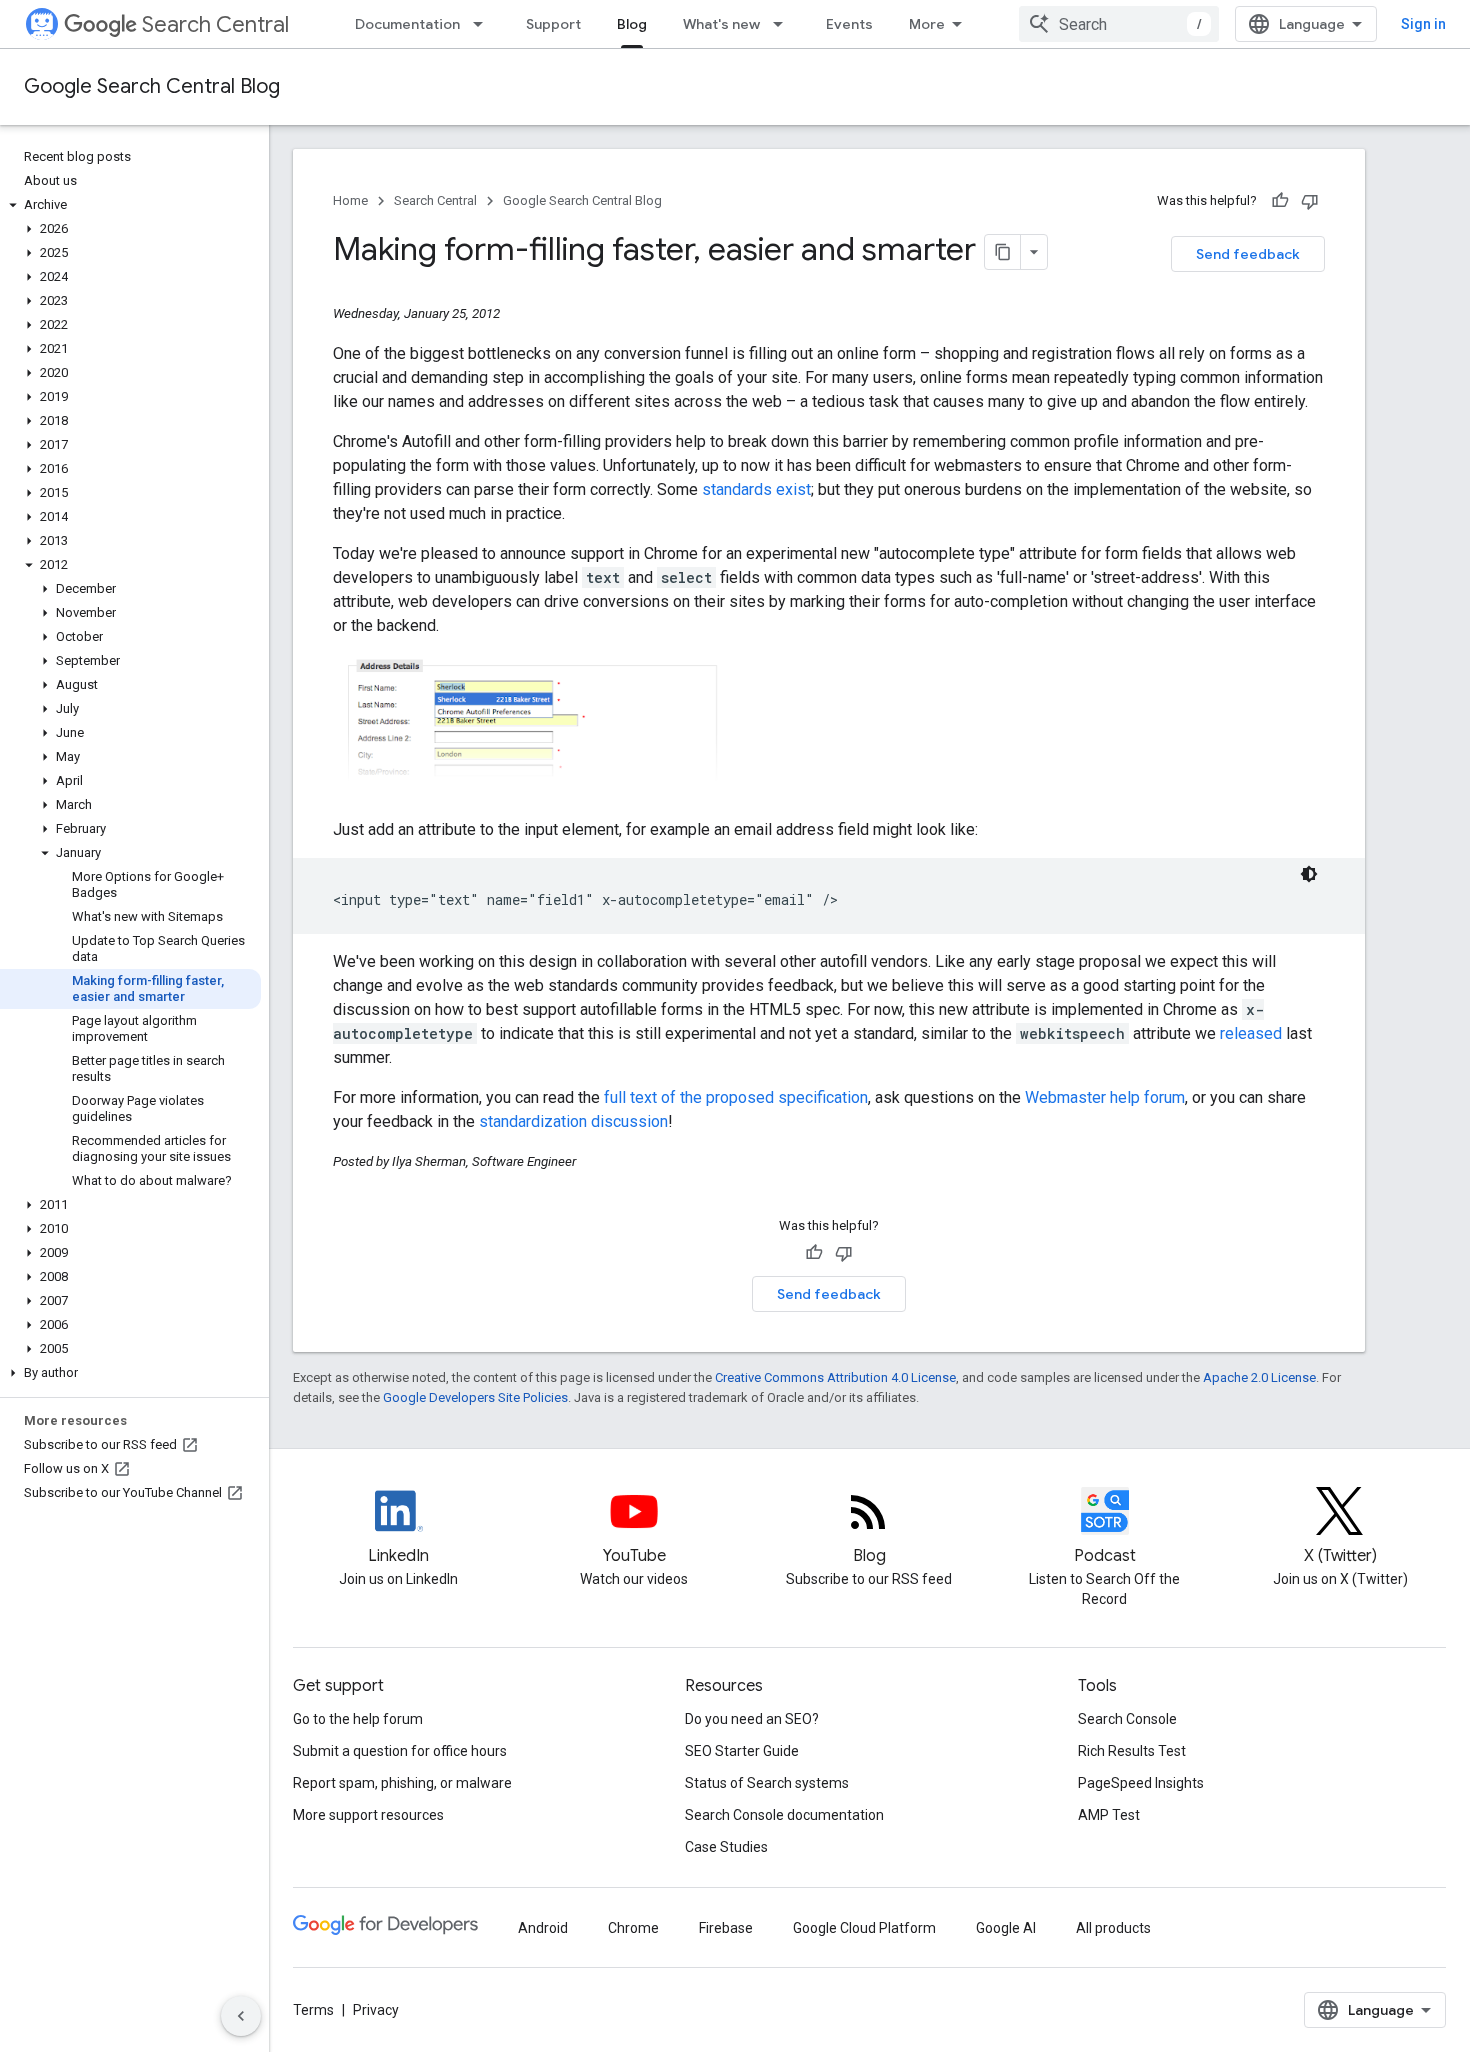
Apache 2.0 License (1259, 1377)
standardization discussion (573, 1121)
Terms (313, 2010)
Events (849, 24)
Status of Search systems (767, 1783)
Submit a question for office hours (400, 1751)
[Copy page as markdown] (1003, 252)
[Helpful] (1280, 201)
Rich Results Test (1132, 1751)
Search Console (1127, 1719)
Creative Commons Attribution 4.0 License (835, 1377)
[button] (130, 205)
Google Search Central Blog (152, 86)
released (1251, 1033)
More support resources (368, 1815)
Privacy (376, 2010)
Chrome (633, 1928)
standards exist (756, 489)
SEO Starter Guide (742, 1751)
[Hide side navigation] (241, 2016)
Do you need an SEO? (752, 1719)
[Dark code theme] (1309, 874)
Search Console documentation (784, 1815)
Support (553, 24)
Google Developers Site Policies (475, 1397)
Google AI (1006, 1928)
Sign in (1423, 24)
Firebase (726, 1928)
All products (1113, 1928)
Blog (632, 24)
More (927, 24)
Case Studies (726, 1847)
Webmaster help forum (1105, 1097)
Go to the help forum (358, 1719)
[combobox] (1119, 24)
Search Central (215, 24)
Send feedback (1248, 254)
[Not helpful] (1310, 201)
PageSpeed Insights (1141, 1783)
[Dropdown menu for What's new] (784, 24)
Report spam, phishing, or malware (402, 1783)
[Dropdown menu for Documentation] (484, 24)
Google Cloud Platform (864, 1928)
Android (543, 1928)
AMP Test (1109, 1815)
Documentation (407, 24)
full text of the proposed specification (736, 1097)
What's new (721, 24)
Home (350, 200)
